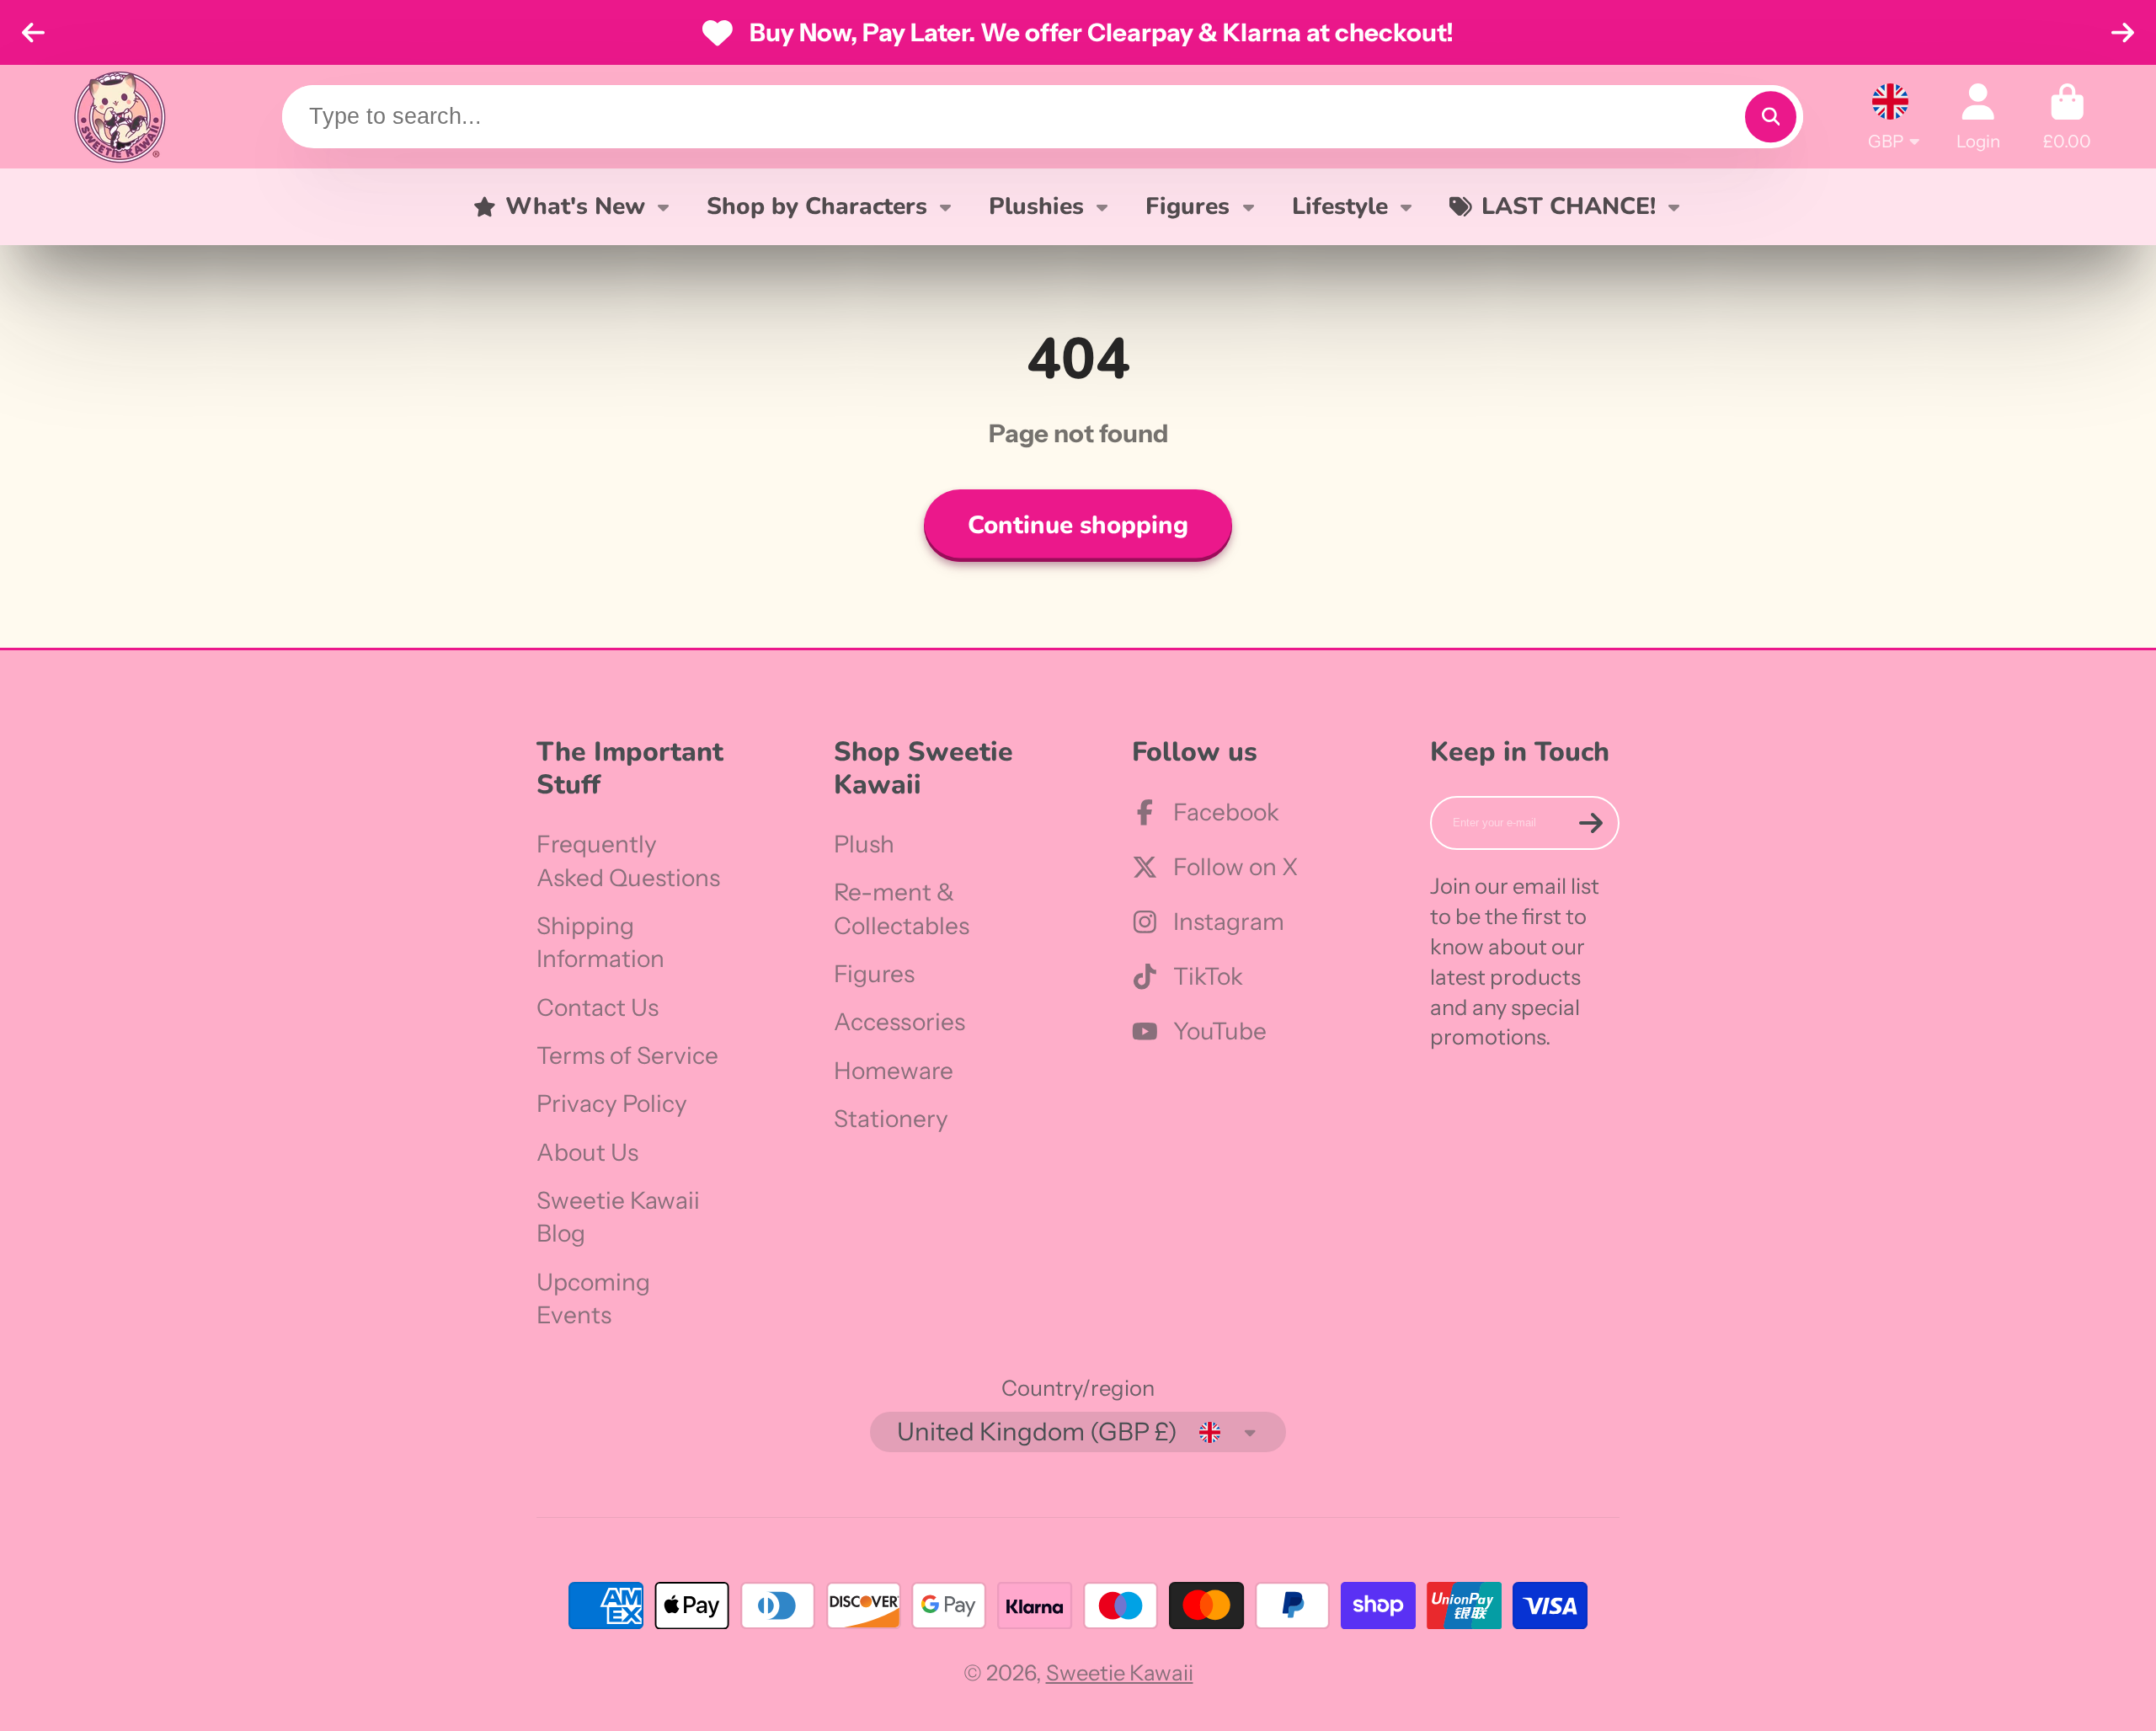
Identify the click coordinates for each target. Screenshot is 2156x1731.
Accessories (899, 1022)
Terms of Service (627, 1055)
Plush (864, 844)
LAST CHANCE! (1569, 206)
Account (1978, 117)
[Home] (120, 117)
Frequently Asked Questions (628, 860)
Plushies (1036, 206)
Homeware (894, 1071)
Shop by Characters (817, 206)
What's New (575, 206)
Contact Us (598, 1007)
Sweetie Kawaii (1120, 1672)
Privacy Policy (612, 1103)
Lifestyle (1340, 206)
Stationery (891, 1119)
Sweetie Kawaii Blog (618, 1217)
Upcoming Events (593, 1298)
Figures (1187, 206)
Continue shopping (1078, 525)
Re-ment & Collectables (902, 908)
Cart (2067, 117)
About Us (587, 1152)
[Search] (1771, 117)
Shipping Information (600, 942)
